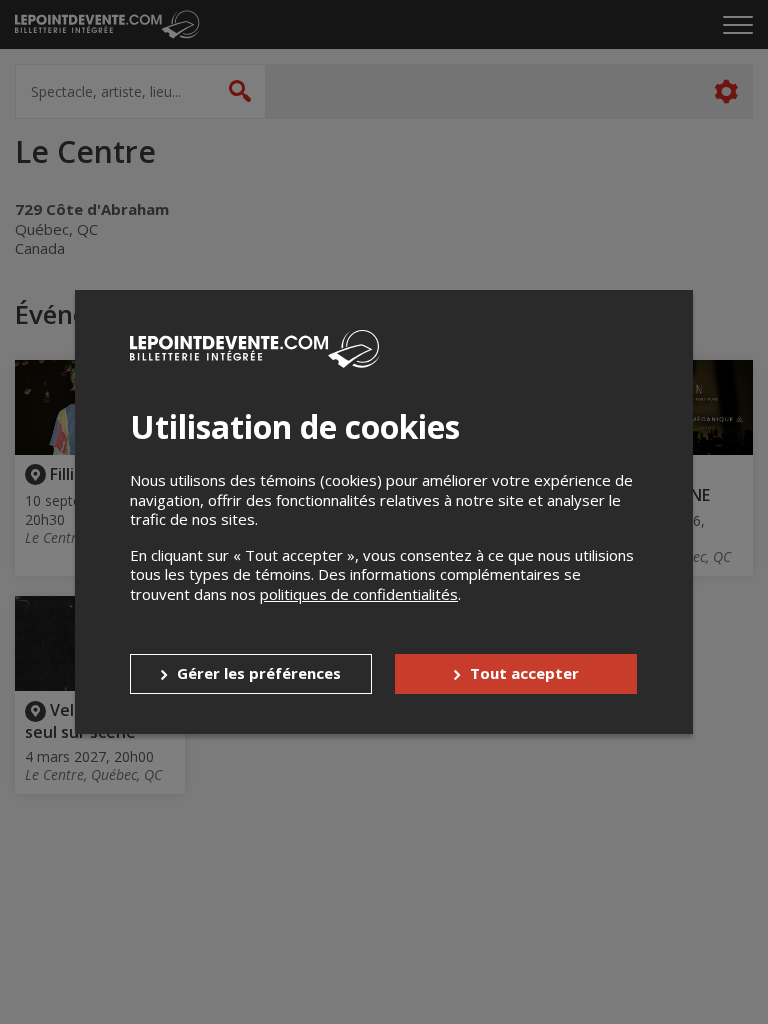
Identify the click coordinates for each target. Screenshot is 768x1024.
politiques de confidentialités (359, 594)
